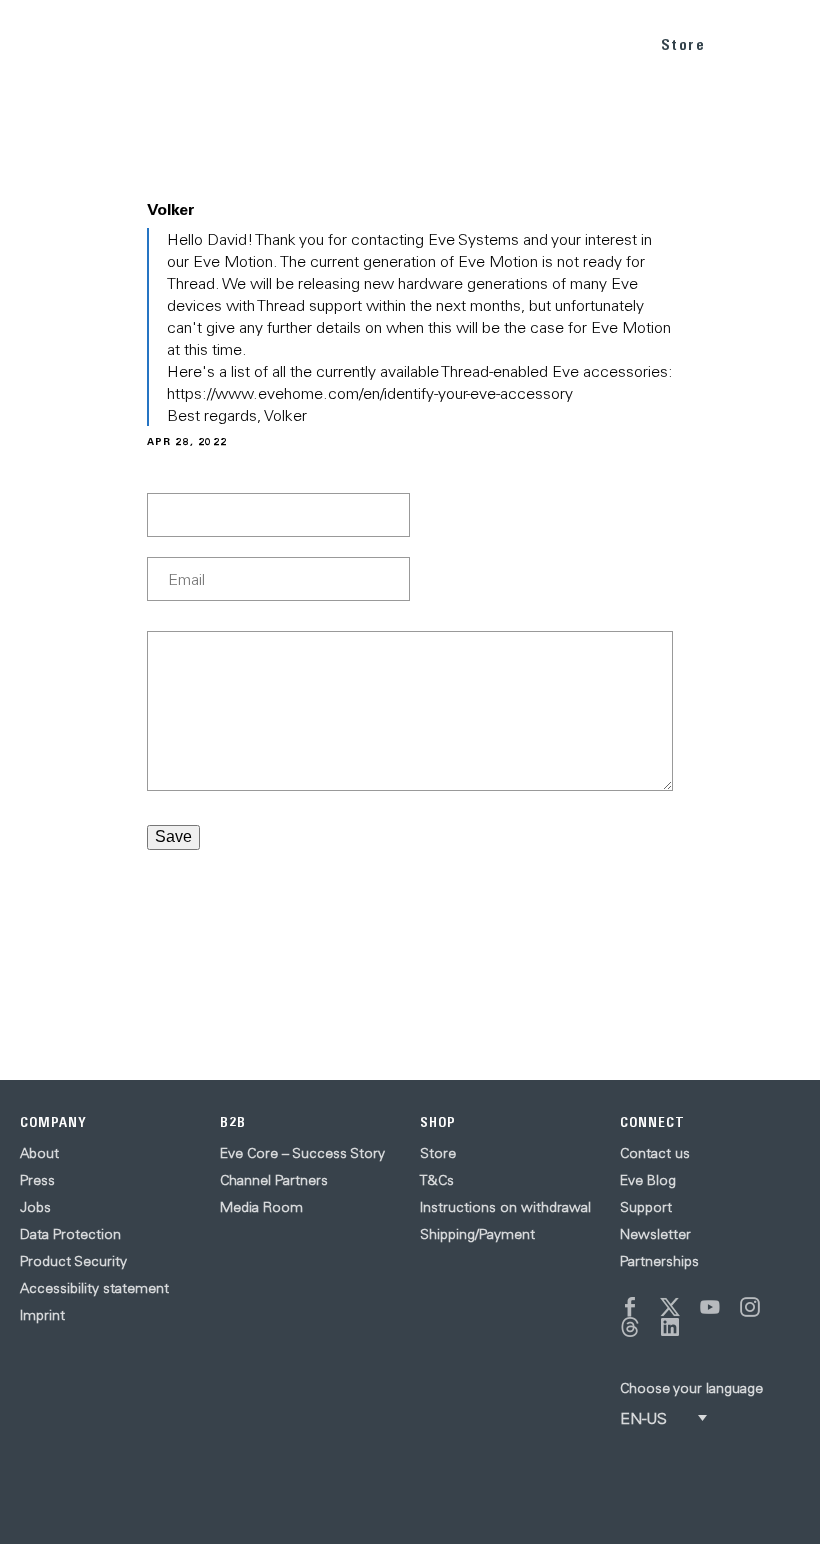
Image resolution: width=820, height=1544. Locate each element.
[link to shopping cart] (746, 41)
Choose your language (691, 1388)
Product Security (73, 1261)
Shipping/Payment (477, 1234)
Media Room (261, 1207)
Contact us (655, 1153)
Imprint (42, 1315)
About (39, 1153)
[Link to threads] (630, 1327)
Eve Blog (648, 1180)
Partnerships (659, 1261)
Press (37, 1180)
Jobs (35, 1207)
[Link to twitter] (670, 1307)
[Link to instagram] (750, 1307)
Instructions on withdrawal (505, 1207)
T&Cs (437, 1180)
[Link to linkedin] (670, 1327)
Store (683, 44)
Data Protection (70, 1234)
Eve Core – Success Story (302, 1153)
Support (646, 1207)
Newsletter (655, 1234)
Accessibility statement (94, 1288)
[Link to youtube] (710, 1307)
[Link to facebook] (630, 1307)
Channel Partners (274, 1180)
